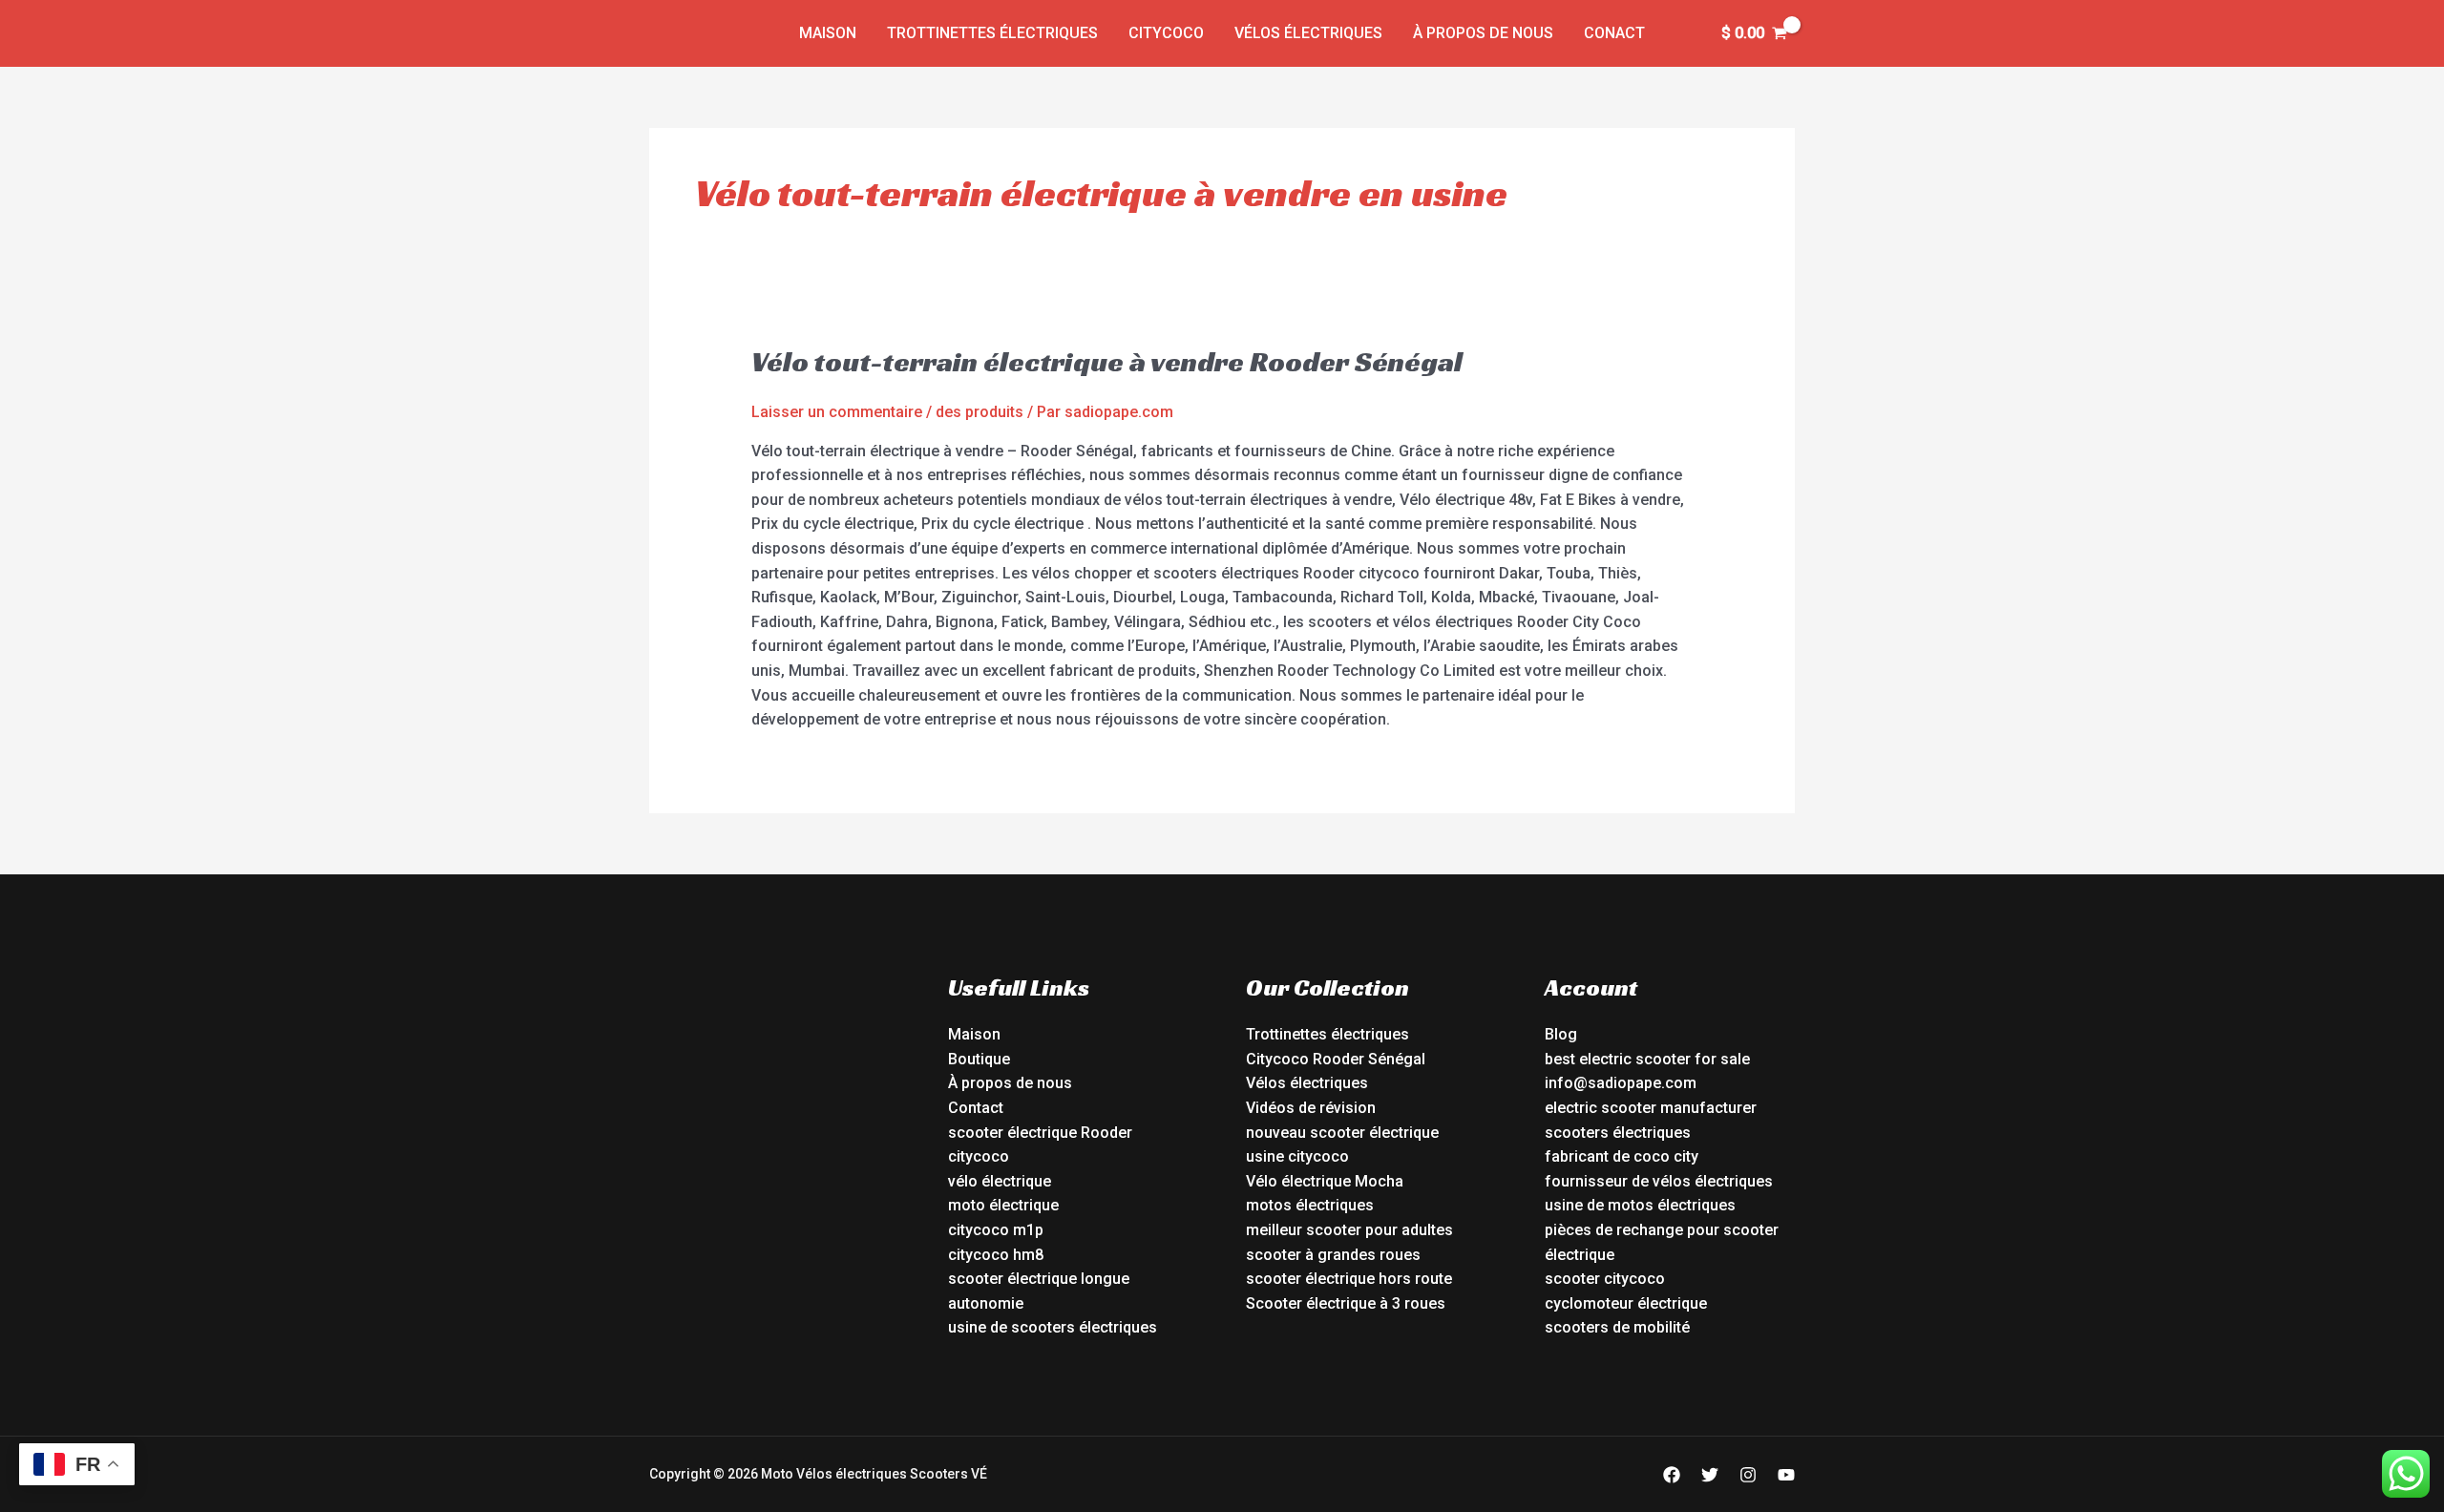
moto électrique (1003, 1205)
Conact (1614, 33)
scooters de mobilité (1617, 1327)
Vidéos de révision (1311, 1108)
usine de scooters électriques (1053, 1327)
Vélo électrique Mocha (1325, 1181)
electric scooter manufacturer (1651, 1108)
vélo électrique (1000, 1181)
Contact (976, 1108)
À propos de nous (1483, 33)
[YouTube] (1786, 1475)
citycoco (979, 1156)
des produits (980, 412)
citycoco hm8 (996, 1255)
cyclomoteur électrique (1626, 1303)
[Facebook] (1672, 1475)
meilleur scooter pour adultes (1349, 1230)
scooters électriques (1618, 1133)
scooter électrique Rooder (1040, 1133)
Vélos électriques (1308, 33)
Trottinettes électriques (992, 33)
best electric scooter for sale (1647, 1059)
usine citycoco (1297, 1156)
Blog (1561, 1034)
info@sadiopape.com (1621, 1083)
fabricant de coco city (1622, 1156)
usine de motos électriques (1640, 1205)
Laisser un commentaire (837, 412)
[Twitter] (1710, 1475)
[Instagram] (1748, 1475)
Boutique (979, 1059)
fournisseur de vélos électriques (1659, 1181)
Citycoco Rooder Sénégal (1336, 1059)
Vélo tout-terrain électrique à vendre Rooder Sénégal (1107, 362)
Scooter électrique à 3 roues (1346, 1303)
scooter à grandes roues (1333, 1255)
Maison (828, 33)
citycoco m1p (996, 1230)
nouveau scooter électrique (1342, 1133)
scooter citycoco (1605, 1279)
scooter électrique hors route (1349, 1279)
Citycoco (1166, 33)
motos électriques (1310, 1205)
